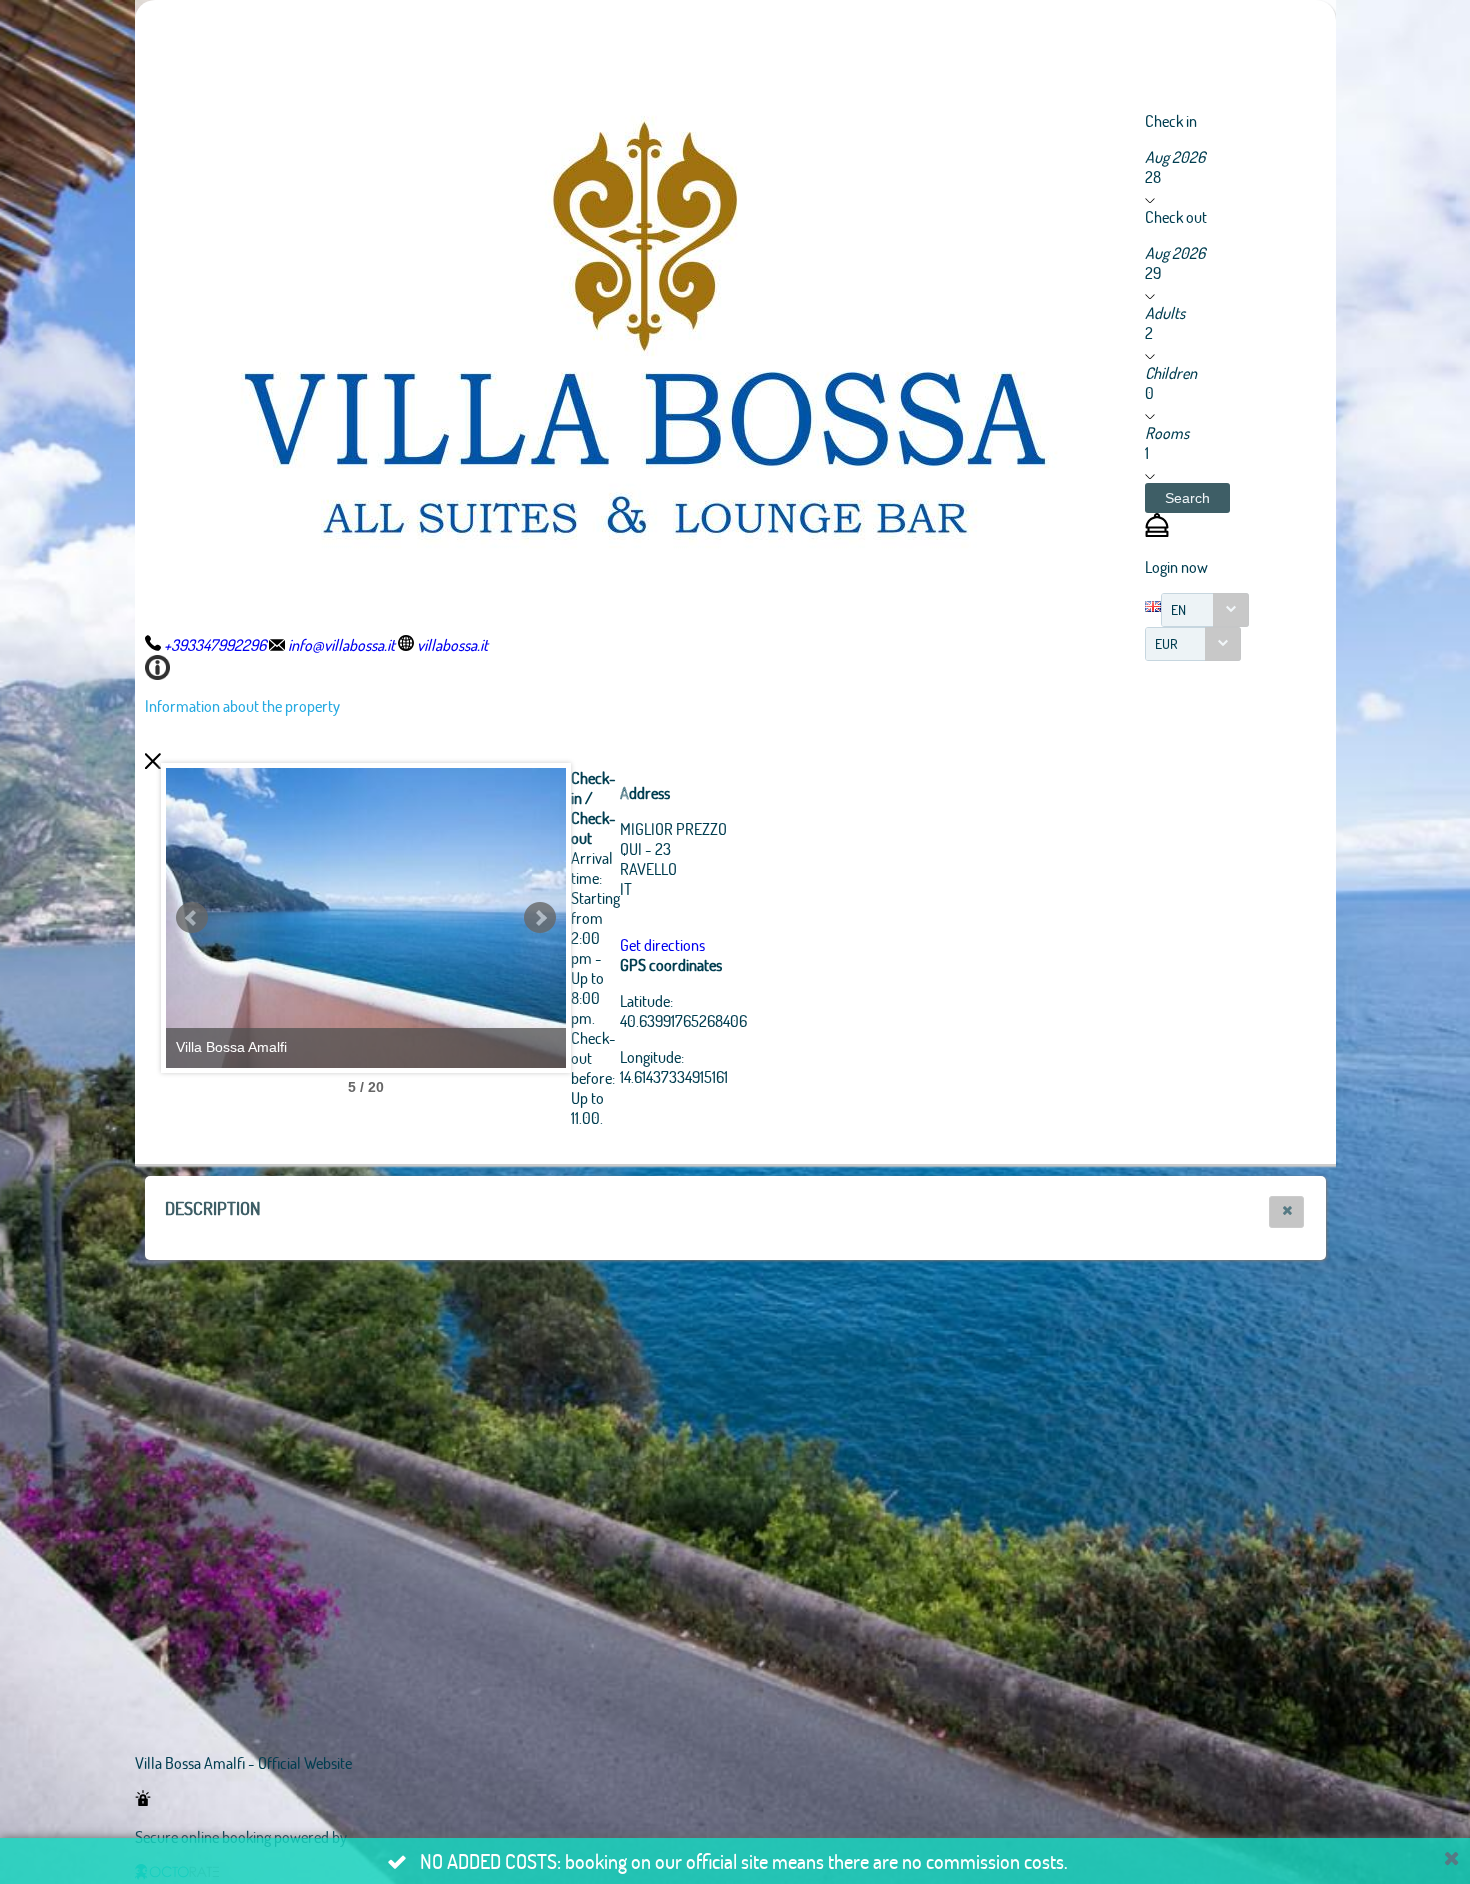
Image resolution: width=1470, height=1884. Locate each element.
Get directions (662, 944)
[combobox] (1205, 610)
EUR (1166, 643)
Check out (1176, 216)
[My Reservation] (1157, 530)
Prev (192, 918)
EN (1178, 609)
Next (540, 918)
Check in (1171, 120)
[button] (1187, 498)
